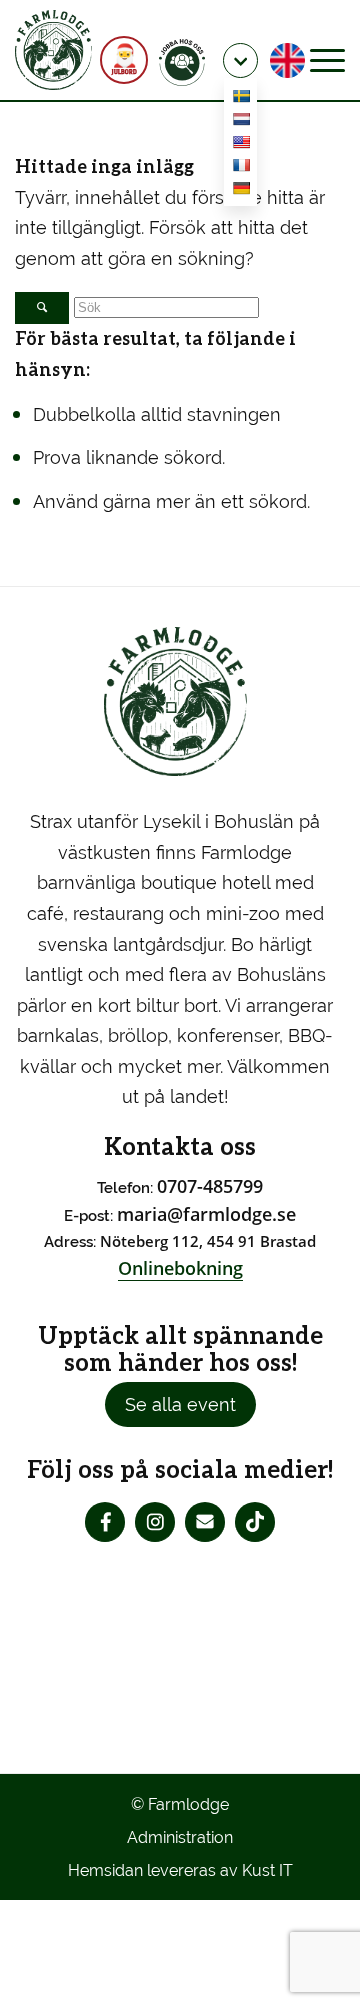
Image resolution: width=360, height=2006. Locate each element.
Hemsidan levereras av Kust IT (180, 1870)
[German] (241, 191)
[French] (241, 168)
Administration (180, 1837)
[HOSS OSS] (179, 60)
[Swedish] (241, 99)
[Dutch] (241, 122)
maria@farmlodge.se (206, 1214)
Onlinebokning (180, 1268)
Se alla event (180, 1404)
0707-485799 (210, 1186)
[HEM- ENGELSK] (287, 60)
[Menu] (327, 60)
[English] (241, 145)
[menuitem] (184, 60)
